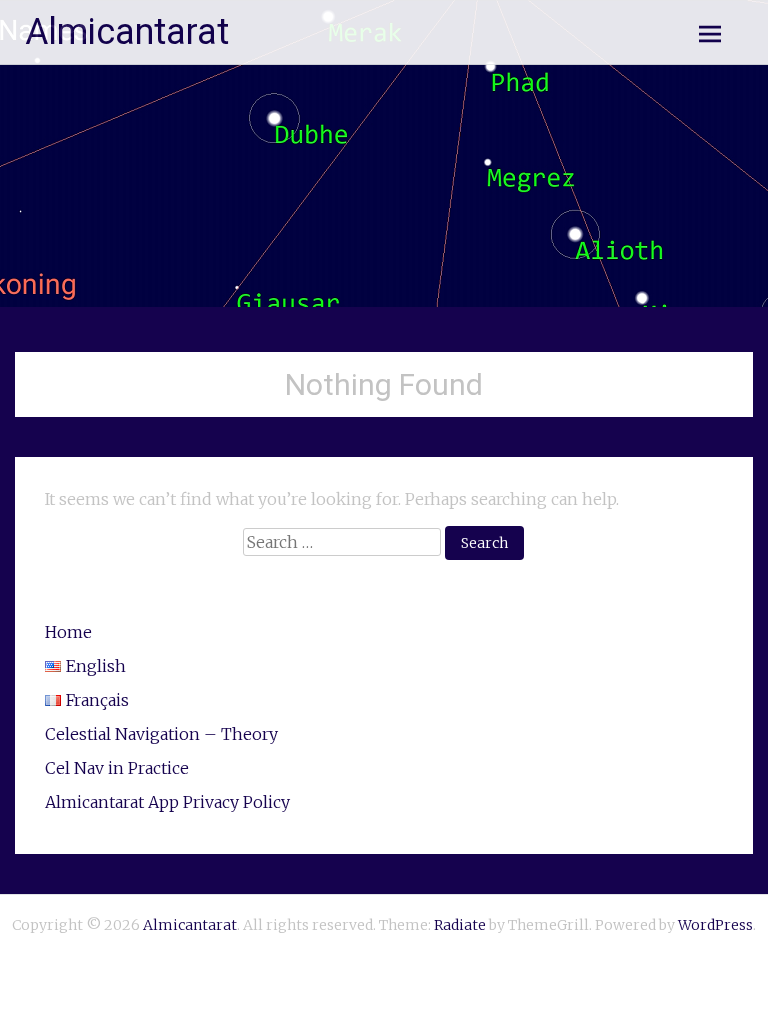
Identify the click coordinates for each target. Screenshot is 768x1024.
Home (68, 632)
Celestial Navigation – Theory (161, 734)
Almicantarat (127, 32)
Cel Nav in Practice (117, 768)
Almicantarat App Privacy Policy (167, 802)
